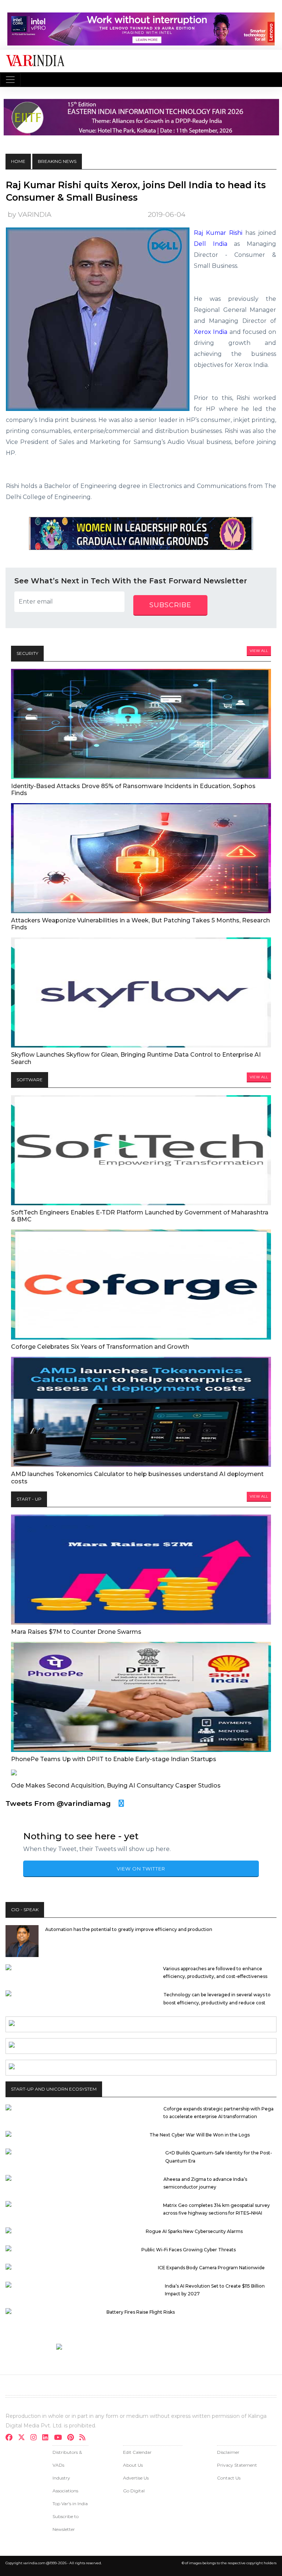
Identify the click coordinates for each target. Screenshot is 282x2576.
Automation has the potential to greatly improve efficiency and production (129, 1929)
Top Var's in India (70, 2504)
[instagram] (36, 2438)
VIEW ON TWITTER (141, 1869)
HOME (18, 161)
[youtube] (60, 2438)
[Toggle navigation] (10, 80)
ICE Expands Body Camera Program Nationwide (211, 2268)
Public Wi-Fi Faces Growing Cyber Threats (189, 2250)
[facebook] (11, 2438)
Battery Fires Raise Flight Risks (141, 2312)
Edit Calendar (137, 2452)
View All (259, 651)
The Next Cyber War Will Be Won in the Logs (200, 2135)
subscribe (170, 605)
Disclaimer (228, 2452)
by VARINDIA (30, 214)
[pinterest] (73, 2438)
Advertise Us (136, 2478)
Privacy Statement (237, 2465)
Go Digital (134, 2491)
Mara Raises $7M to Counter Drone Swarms (76, 1632)
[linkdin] (48, 2438)
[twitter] (24, 2438)
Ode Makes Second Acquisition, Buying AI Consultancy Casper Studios (116, 1786)
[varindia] (85, 2438)
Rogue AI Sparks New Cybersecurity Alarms (194, 2231)
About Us (133, 2465)
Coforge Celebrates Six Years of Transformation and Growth (100, 1347)
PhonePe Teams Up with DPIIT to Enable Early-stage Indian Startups (114, 1759)
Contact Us (229, 2478)
